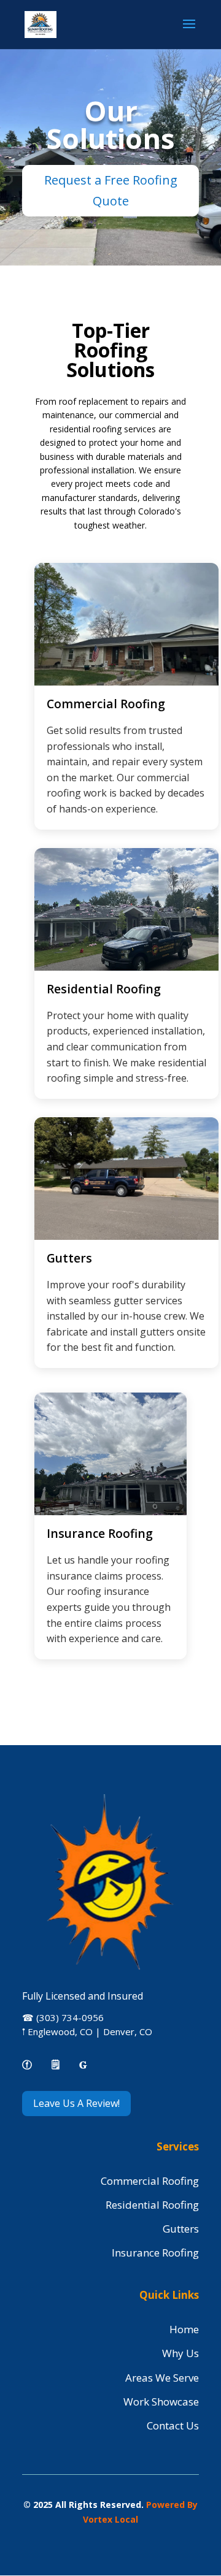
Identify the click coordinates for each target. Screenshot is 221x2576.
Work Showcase (161, 2402)
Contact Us (173, 2425)
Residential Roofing (152, 2205)
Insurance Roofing (155, 2253)
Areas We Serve (162, 2378)
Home (184, 2329)
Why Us (180, 2353)
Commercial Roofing (150, 2181)
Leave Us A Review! (76, 2103)
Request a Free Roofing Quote (111, 190)
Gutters (181, 2229)
